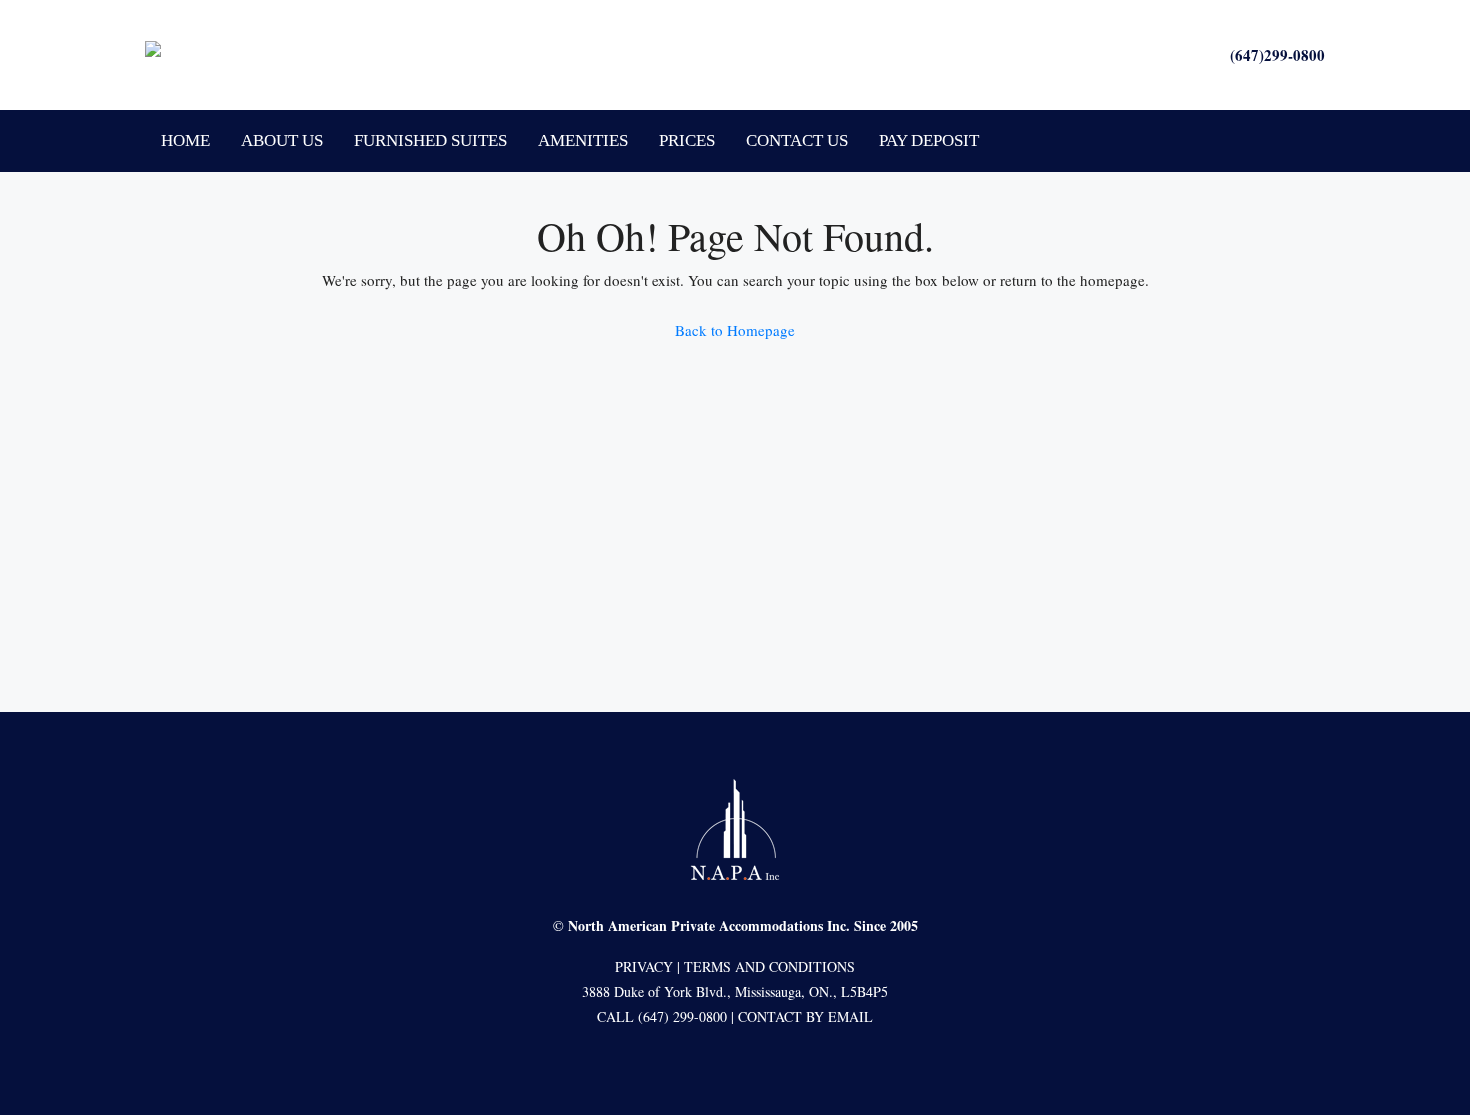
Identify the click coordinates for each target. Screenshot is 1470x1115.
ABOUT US (282, 140)
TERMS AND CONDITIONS (769, 966)
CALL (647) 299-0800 (662, 1016)
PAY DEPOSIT (929, 140)
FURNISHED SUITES (430, 140)
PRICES (687, 140)
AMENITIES (583, 140)
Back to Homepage (735, 330)
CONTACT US (797, 140)
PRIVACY (644, 966)
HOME (185, 140)
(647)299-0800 (1277, 55)
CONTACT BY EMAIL (805, 1016)
